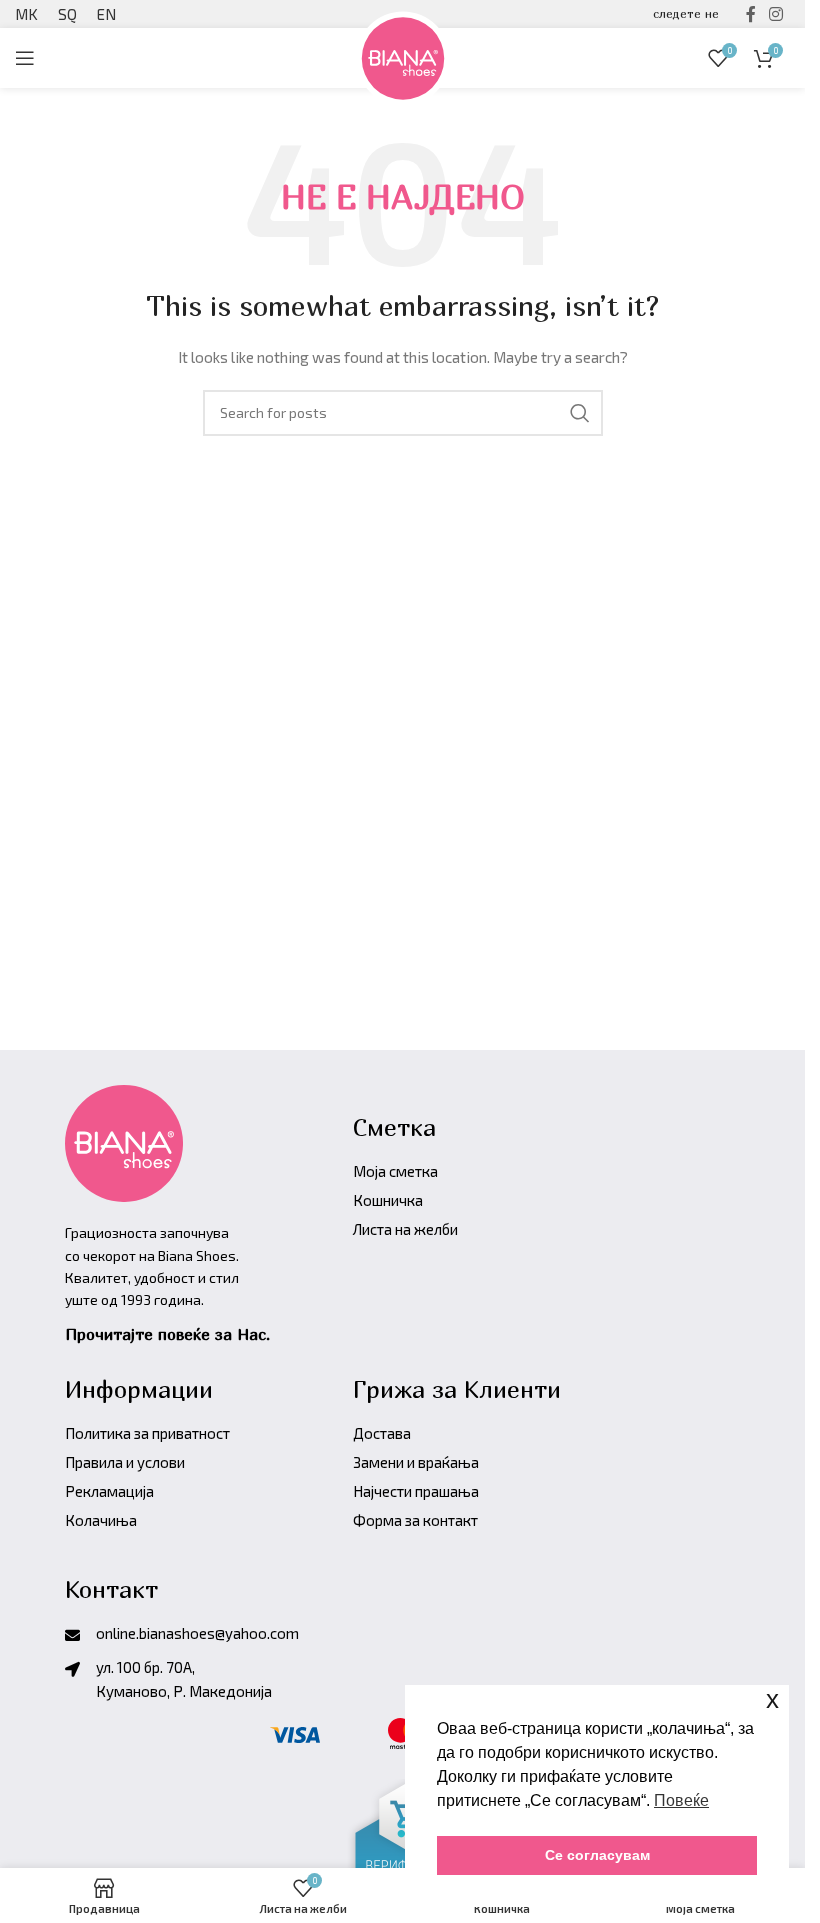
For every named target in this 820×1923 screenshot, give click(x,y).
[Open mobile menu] (25, 58)
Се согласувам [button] (597, 1855)
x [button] (772, 1699)
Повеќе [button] (681, 1800)
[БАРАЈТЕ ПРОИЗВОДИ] (580, 413)
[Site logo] (403, 55)
